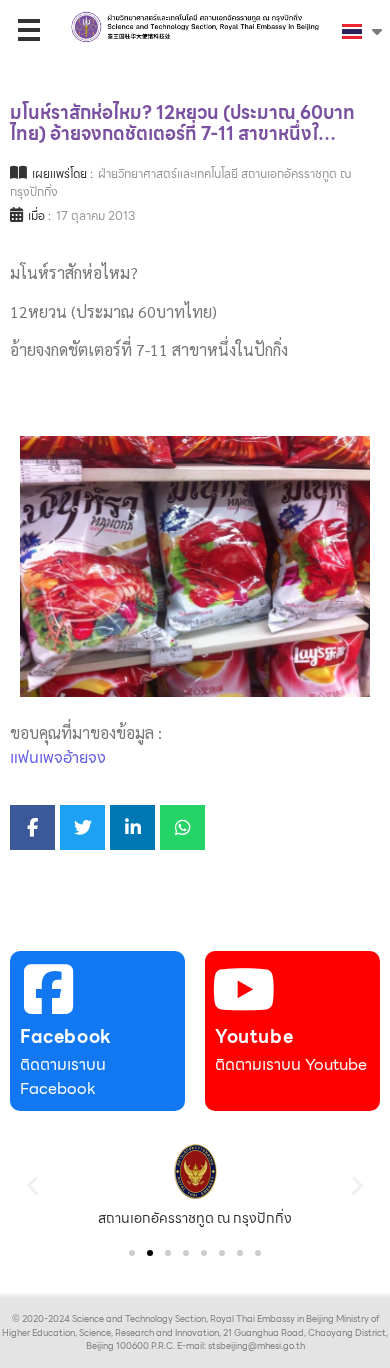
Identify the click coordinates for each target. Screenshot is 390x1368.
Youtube (254, 1036)
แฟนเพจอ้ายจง (58, 757)
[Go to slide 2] (150, 1253)
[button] (32, 1184)
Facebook (66, 1036)
